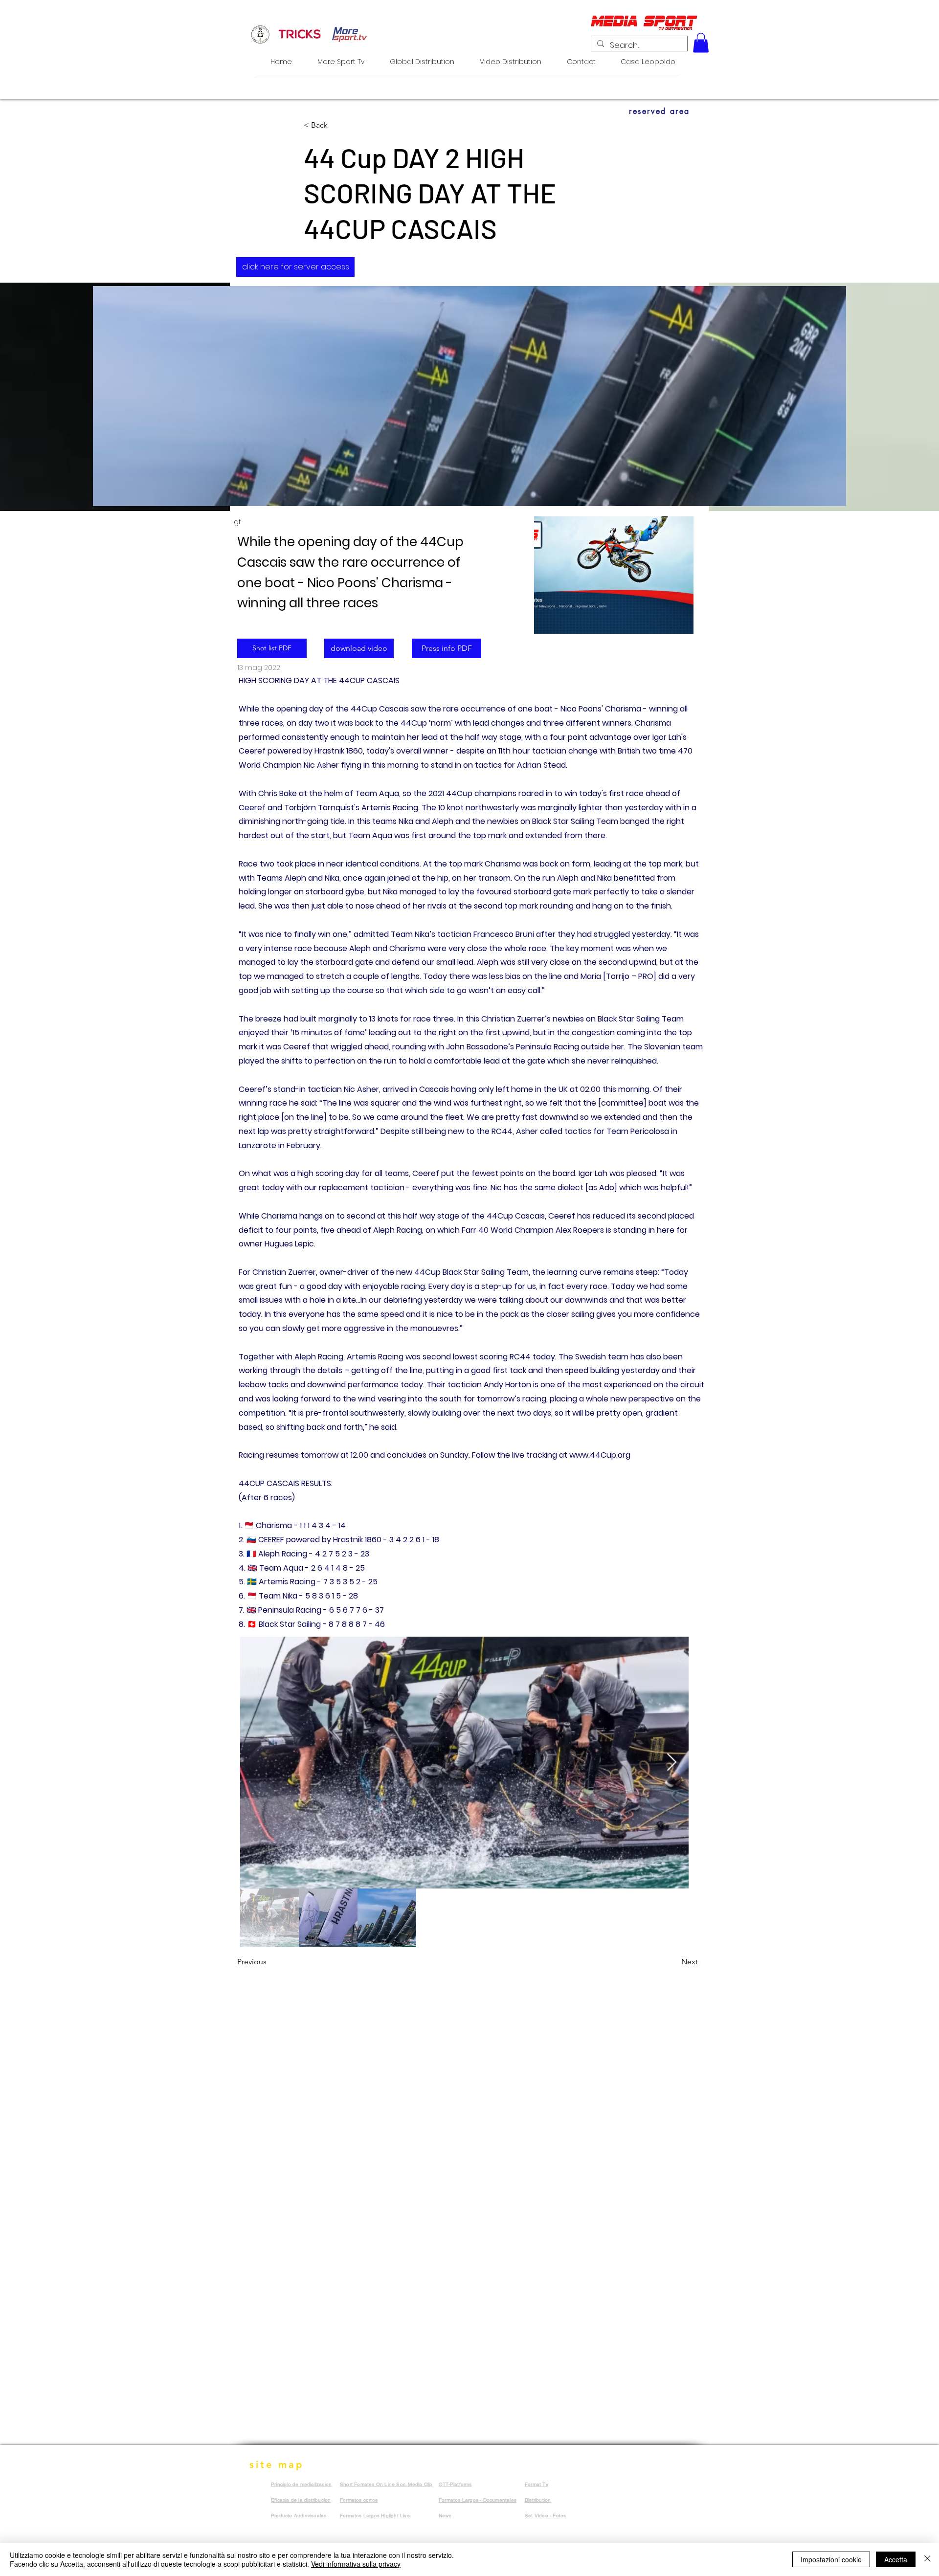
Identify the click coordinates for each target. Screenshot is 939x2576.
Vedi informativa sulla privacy (356, 2564)
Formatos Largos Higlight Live (375, 2516)
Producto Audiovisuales (299, 2516)
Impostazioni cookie (831, 2559)
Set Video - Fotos (545, 2516)
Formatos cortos (359, 2500)
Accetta (896, 2559)
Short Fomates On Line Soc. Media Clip (386, 2484)
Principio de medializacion (301, 2484)
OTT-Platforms (455, 2484)
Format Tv (537, 2484)
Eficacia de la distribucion (301, 2500)
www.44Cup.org (600, 1455)
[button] (701, 43)
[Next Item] (672, 1763)
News (445, 2516)
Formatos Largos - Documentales (478, 2500)
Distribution (538, 2500)
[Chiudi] (927, 2559)
